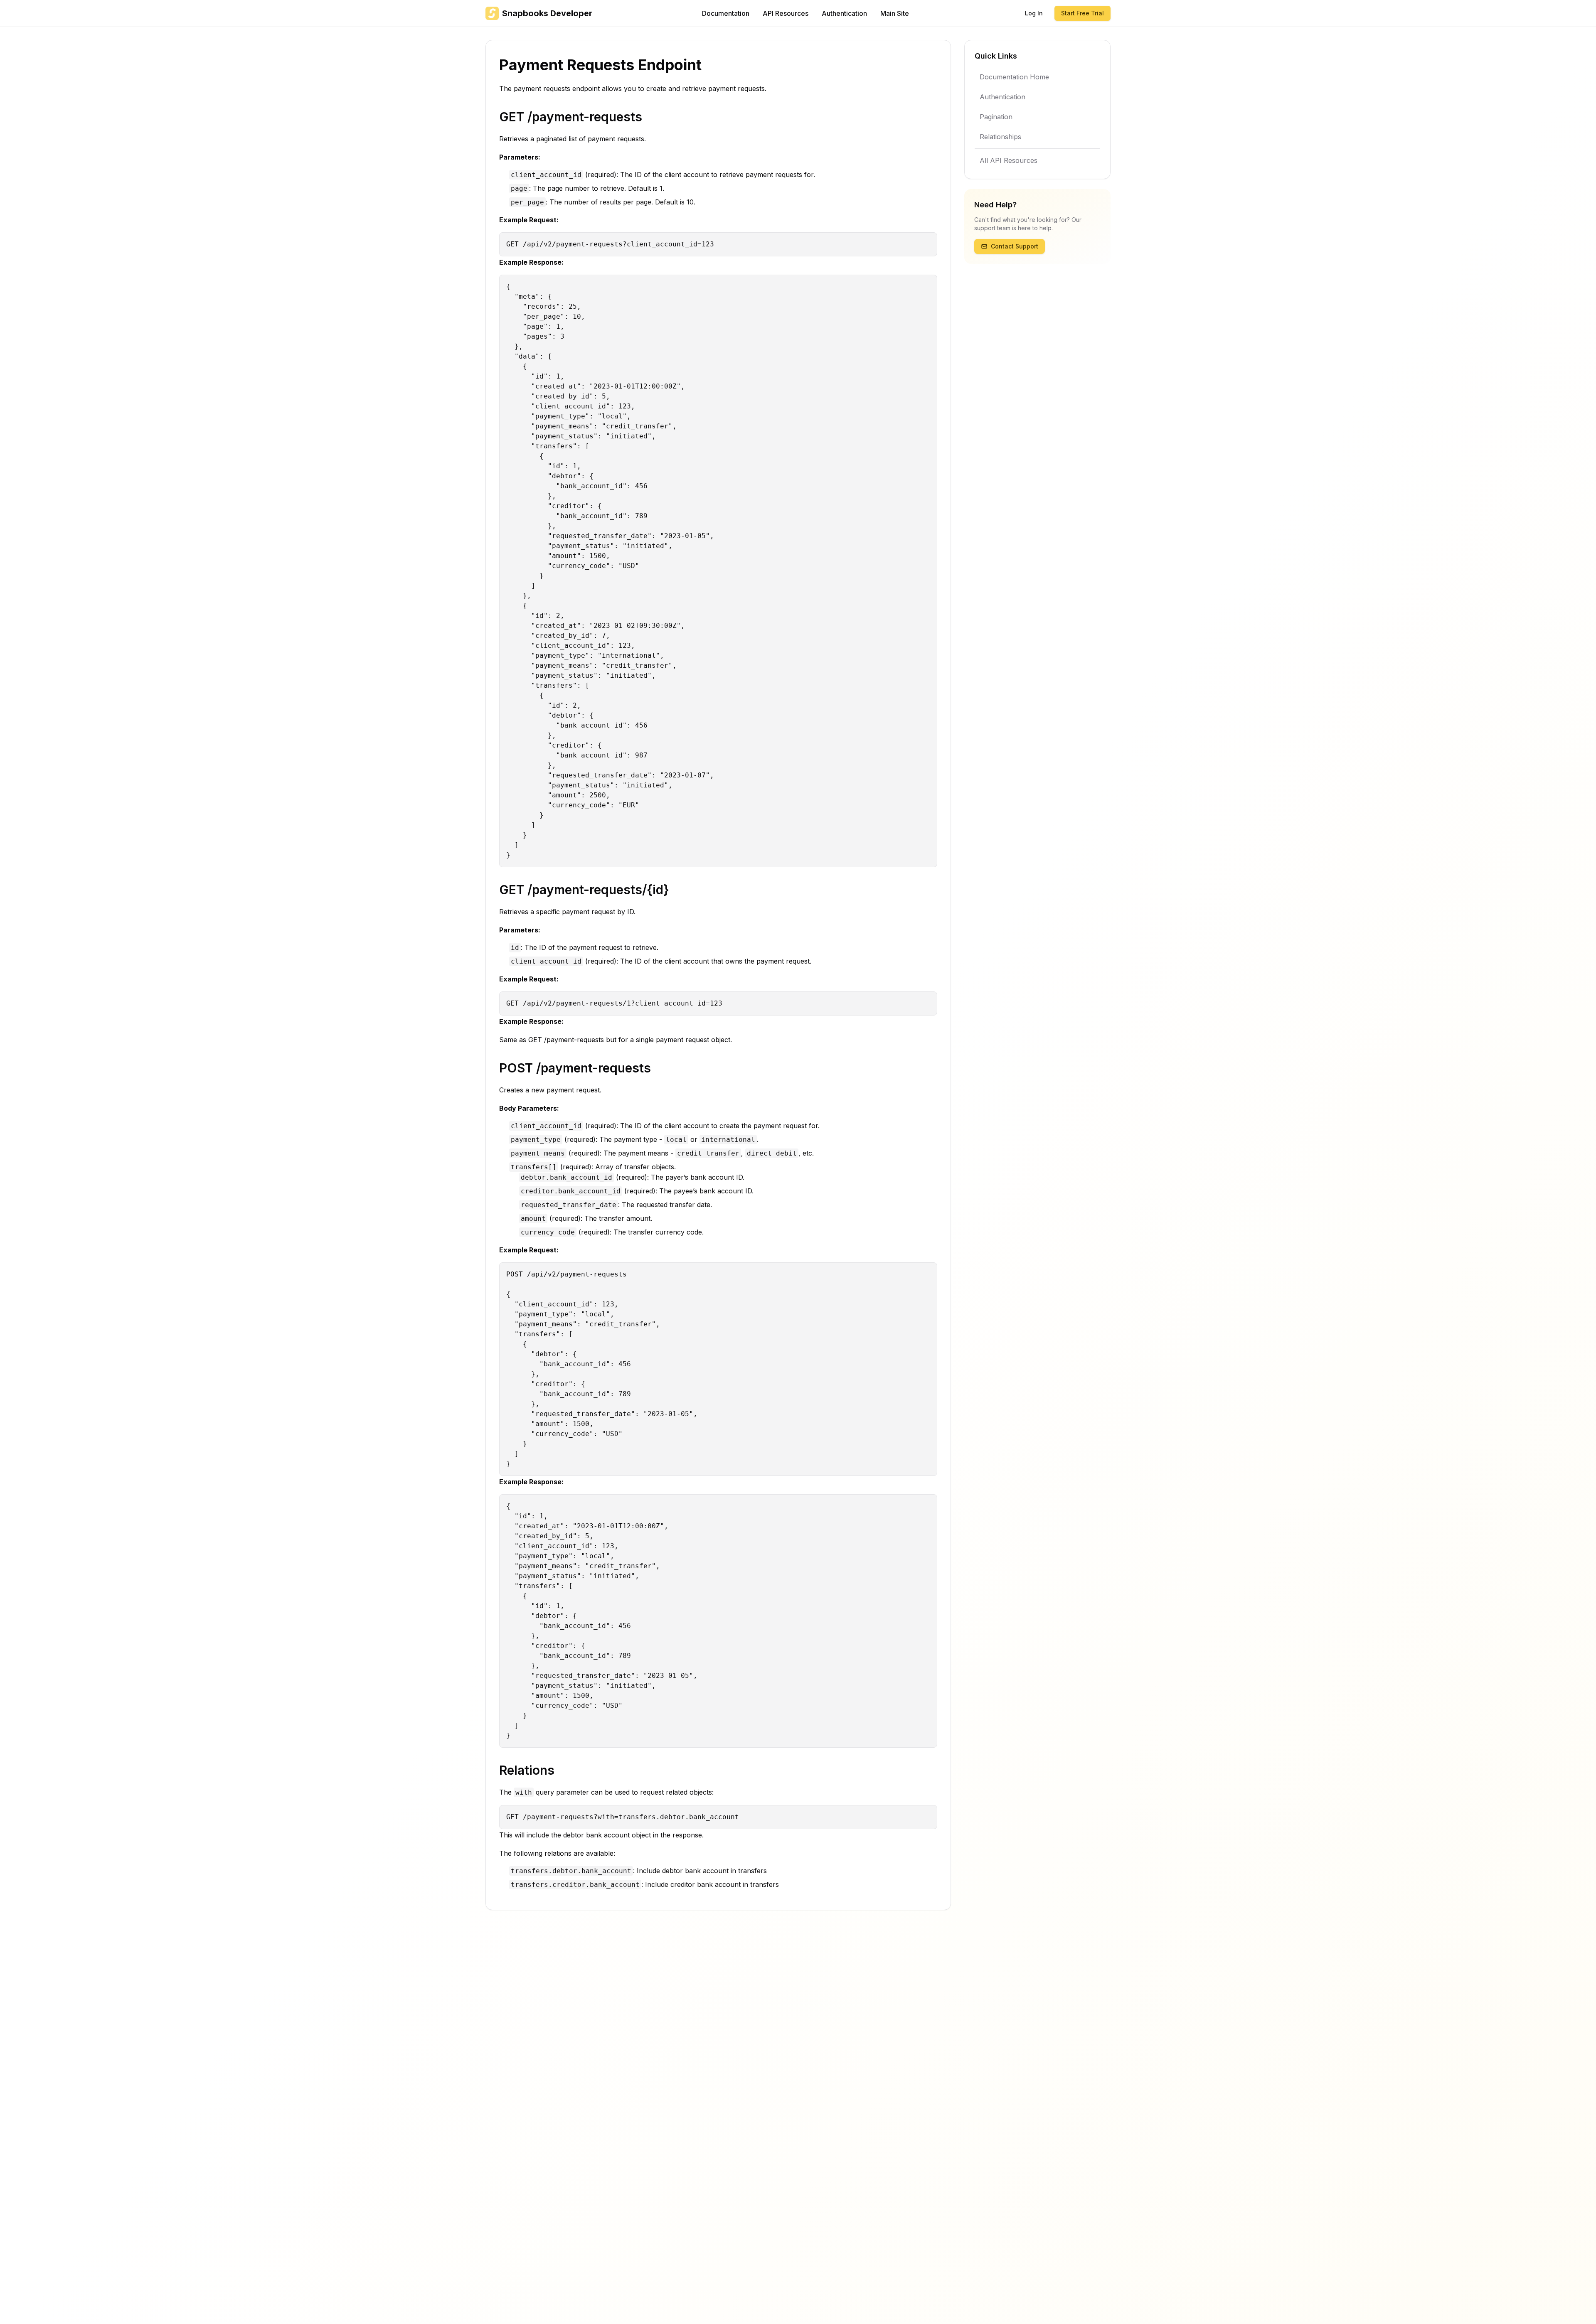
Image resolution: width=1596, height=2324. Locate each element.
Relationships (1000, 137)
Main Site (895, 13)
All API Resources (1009, 160)
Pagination (996, 117)
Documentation (726, 13)
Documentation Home (1014, 77)
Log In (1034, 13)
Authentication (844, 13)
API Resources (786, 13)
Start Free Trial (1082, 13)
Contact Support (1015, 246)
